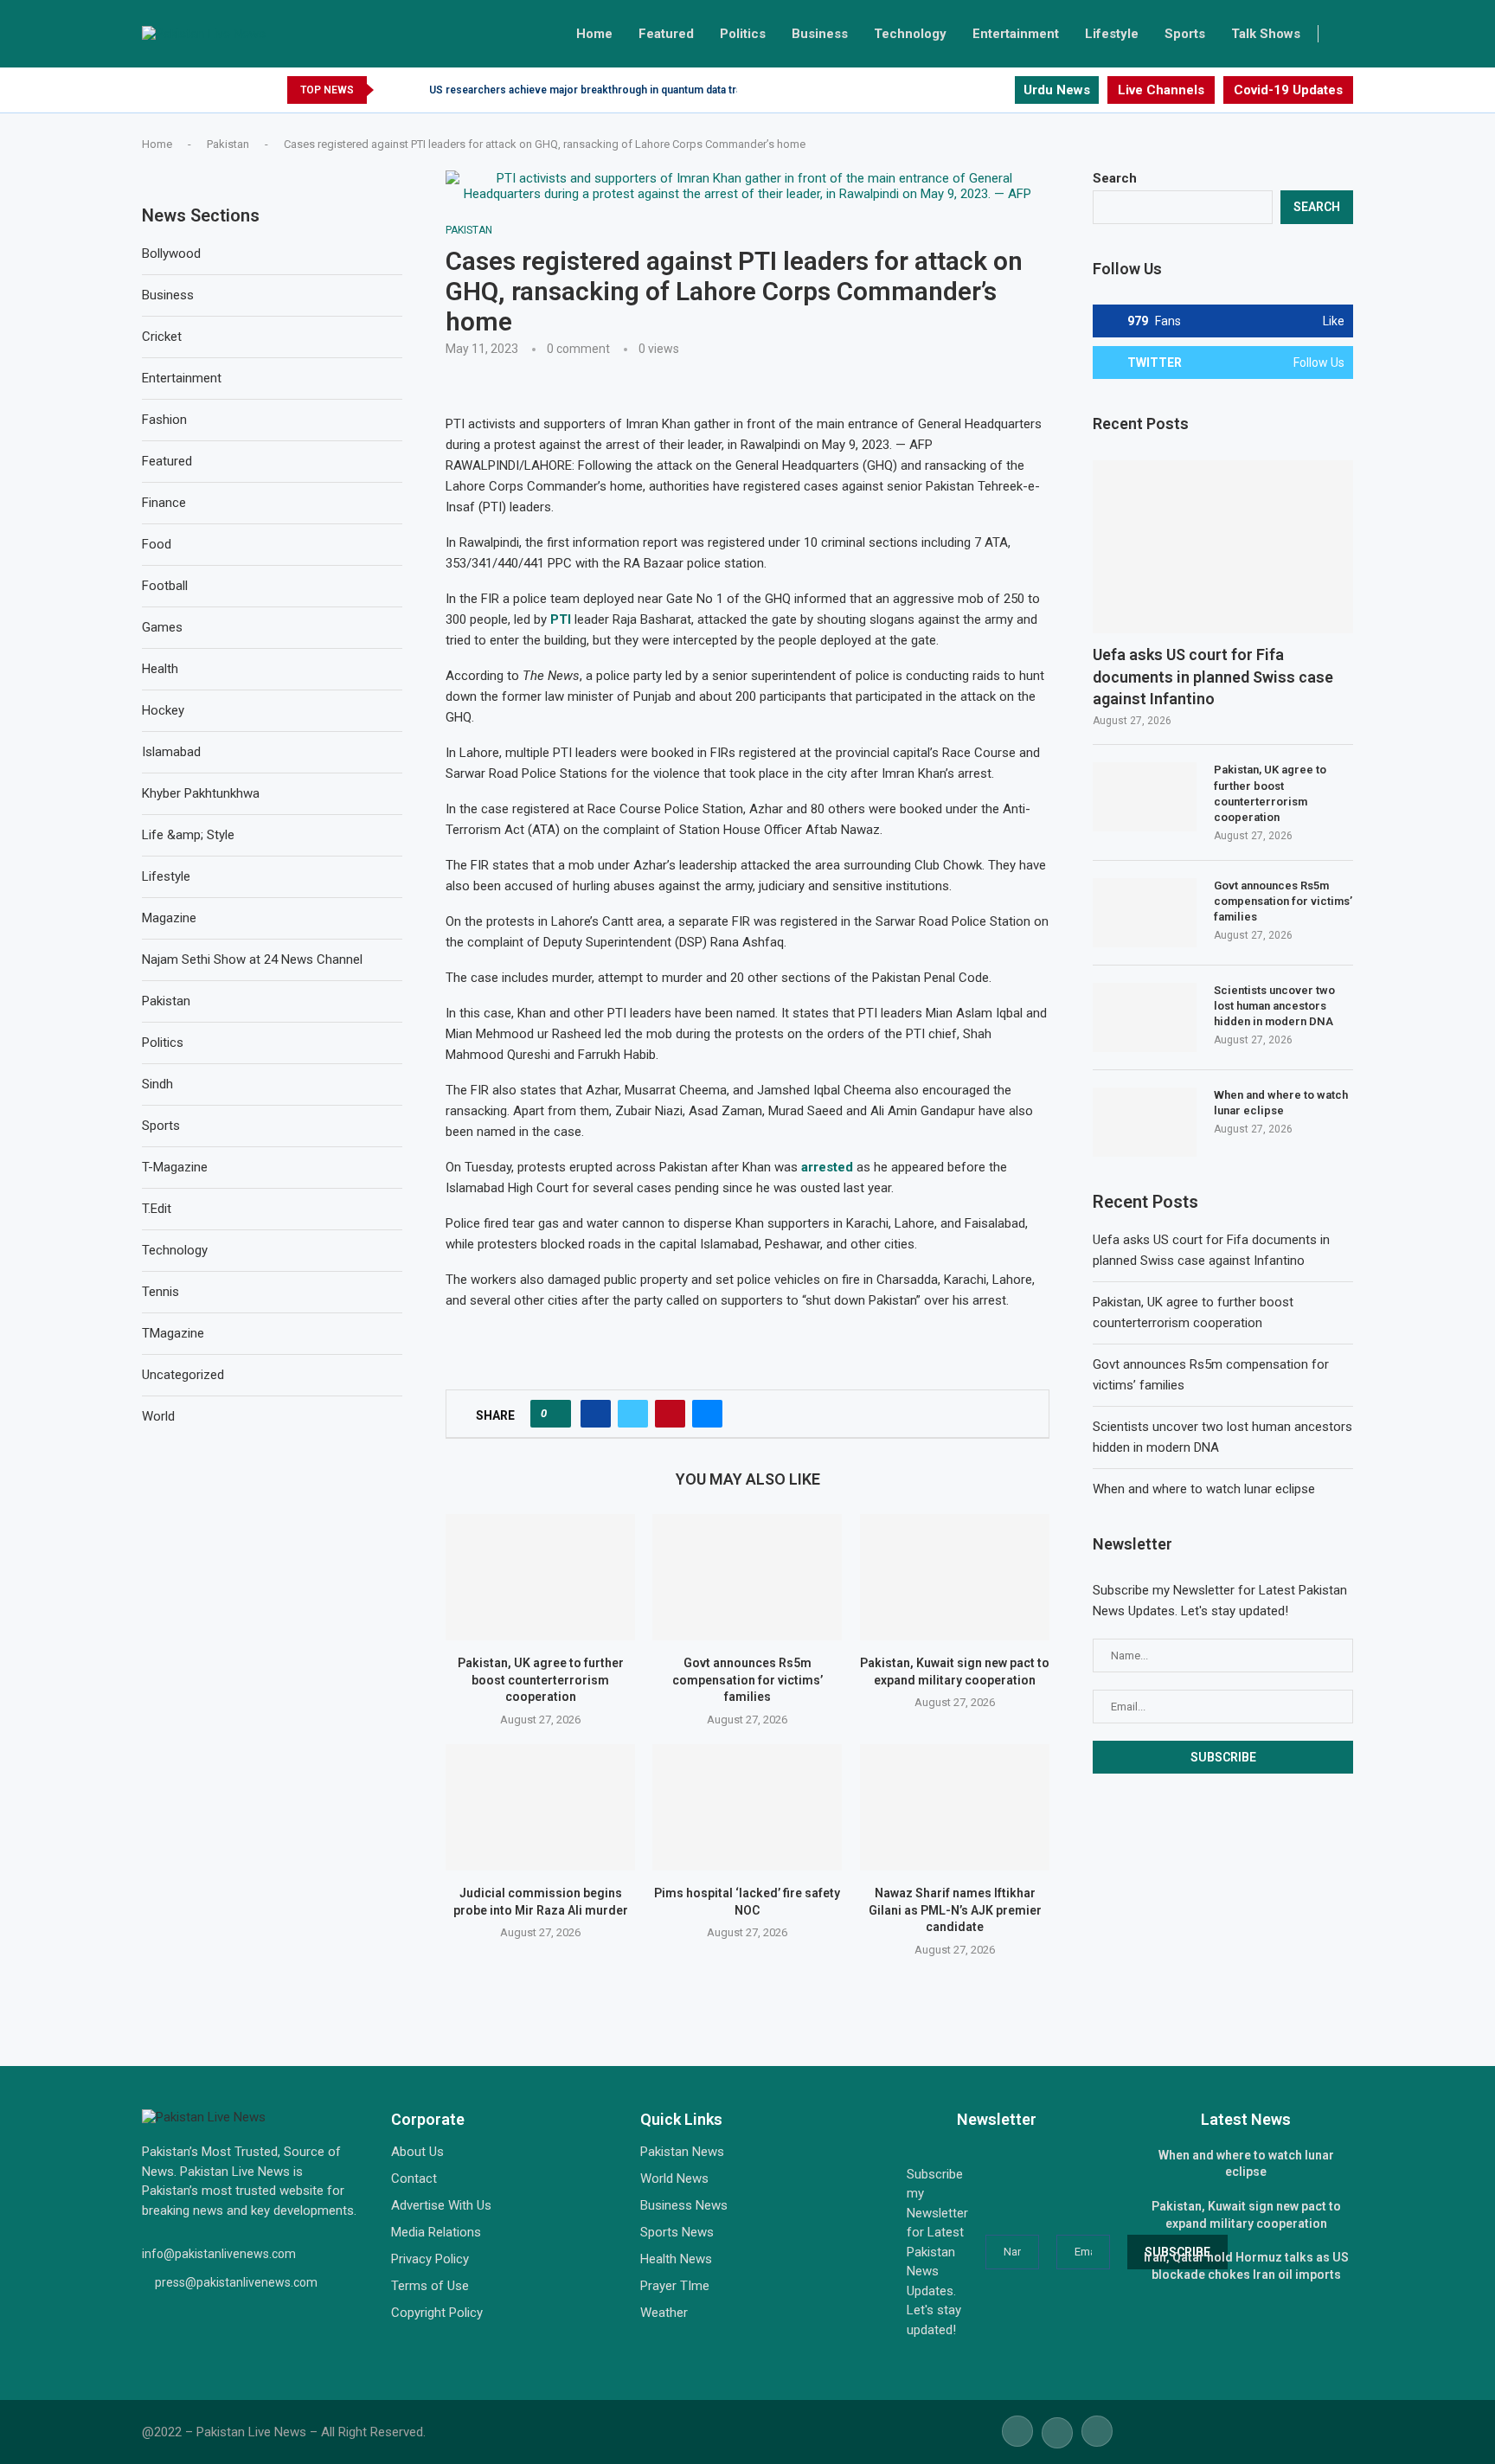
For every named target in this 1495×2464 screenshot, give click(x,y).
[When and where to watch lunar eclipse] (1145, 1122)
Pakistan (228, 144)
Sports (1185, 34)
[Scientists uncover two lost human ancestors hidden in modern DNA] (1145, 1017)
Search (1115, 178)
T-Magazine (175, 1167)
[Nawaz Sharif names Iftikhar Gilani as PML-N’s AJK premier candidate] (955, 1807)
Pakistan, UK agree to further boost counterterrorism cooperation (541, 1681)
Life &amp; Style (188, 835)
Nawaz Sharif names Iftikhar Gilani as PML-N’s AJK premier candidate (954, 1911)
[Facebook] (961, 90)
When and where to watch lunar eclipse (1281, 1103)
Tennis (160, 1292)
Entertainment (1016, 34)
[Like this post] (556, 1414)
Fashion (164, 420)
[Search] (1344, 34)
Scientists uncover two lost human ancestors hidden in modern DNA (1274, 1006)
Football (165, 586)
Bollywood (171, 253)
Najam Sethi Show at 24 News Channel (252, 959)
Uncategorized (183, 1375)
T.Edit (157, 1209)
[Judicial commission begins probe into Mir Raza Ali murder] (540, 1807)
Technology (910, 34)
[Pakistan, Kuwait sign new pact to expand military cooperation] (955, 1577)
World (158, 1416)
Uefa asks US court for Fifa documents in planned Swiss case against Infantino (1213, 676)
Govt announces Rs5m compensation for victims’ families (747, 1681)
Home (594, 34)
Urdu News (1057, 90)
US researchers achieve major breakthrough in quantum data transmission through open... (650, 90)
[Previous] (390, 90)
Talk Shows (1266, 34)
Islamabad (171, 752)
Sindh (157, 1084)
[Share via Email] (707, 1414)
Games (162, 627)
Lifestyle (1112, 34)
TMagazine (173, 1333)
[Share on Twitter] (633, 1414)
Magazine (169, 918)
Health (160, 669)
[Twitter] (981, 90)
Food (157, 544)
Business (820, 34)
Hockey (163, 710)
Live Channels (1161, 90)
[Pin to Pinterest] (670, 1414)
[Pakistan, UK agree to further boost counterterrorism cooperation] (540, 1577)
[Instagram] (1001, 90)
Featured (666, 34)
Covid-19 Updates (1288, 90)
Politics (743, 34)
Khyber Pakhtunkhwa (201, 793)
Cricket (162, 337)
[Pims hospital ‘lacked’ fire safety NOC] (747, 1807)
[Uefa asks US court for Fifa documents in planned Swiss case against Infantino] (1223, 547)
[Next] (413, 90)
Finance (164, 503)
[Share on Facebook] (596, 1414)
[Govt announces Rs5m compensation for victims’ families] (747, 1577)
